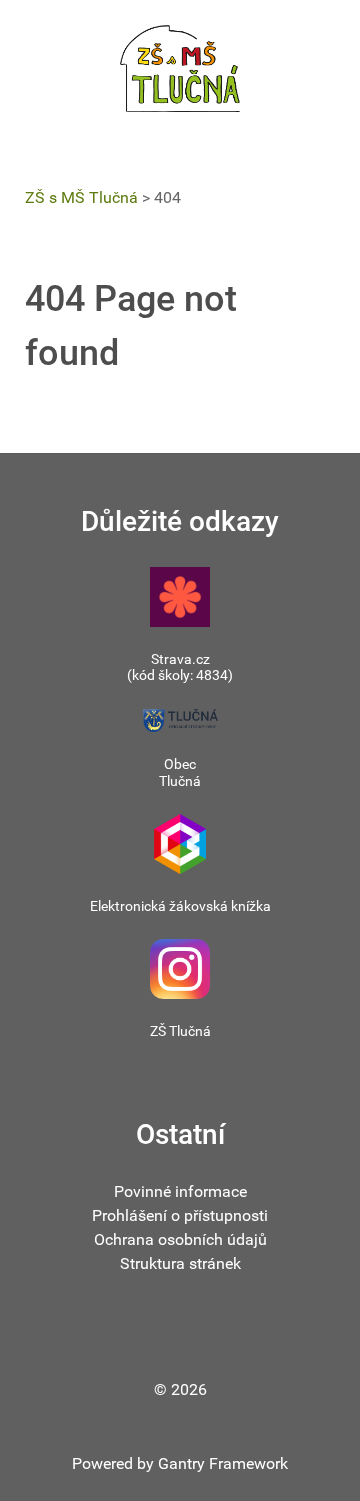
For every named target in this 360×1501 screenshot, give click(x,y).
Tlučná (180, 781)
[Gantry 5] (180, 68)
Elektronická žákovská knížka (180, 906)
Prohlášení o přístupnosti (180, 1215)
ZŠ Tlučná (180, 1031)
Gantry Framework (223, 1463)
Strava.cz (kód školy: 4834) (180, 667)
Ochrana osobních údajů (180, 1239)
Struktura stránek (180, 1263)
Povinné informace (180, 1191)
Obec (180, 764)
